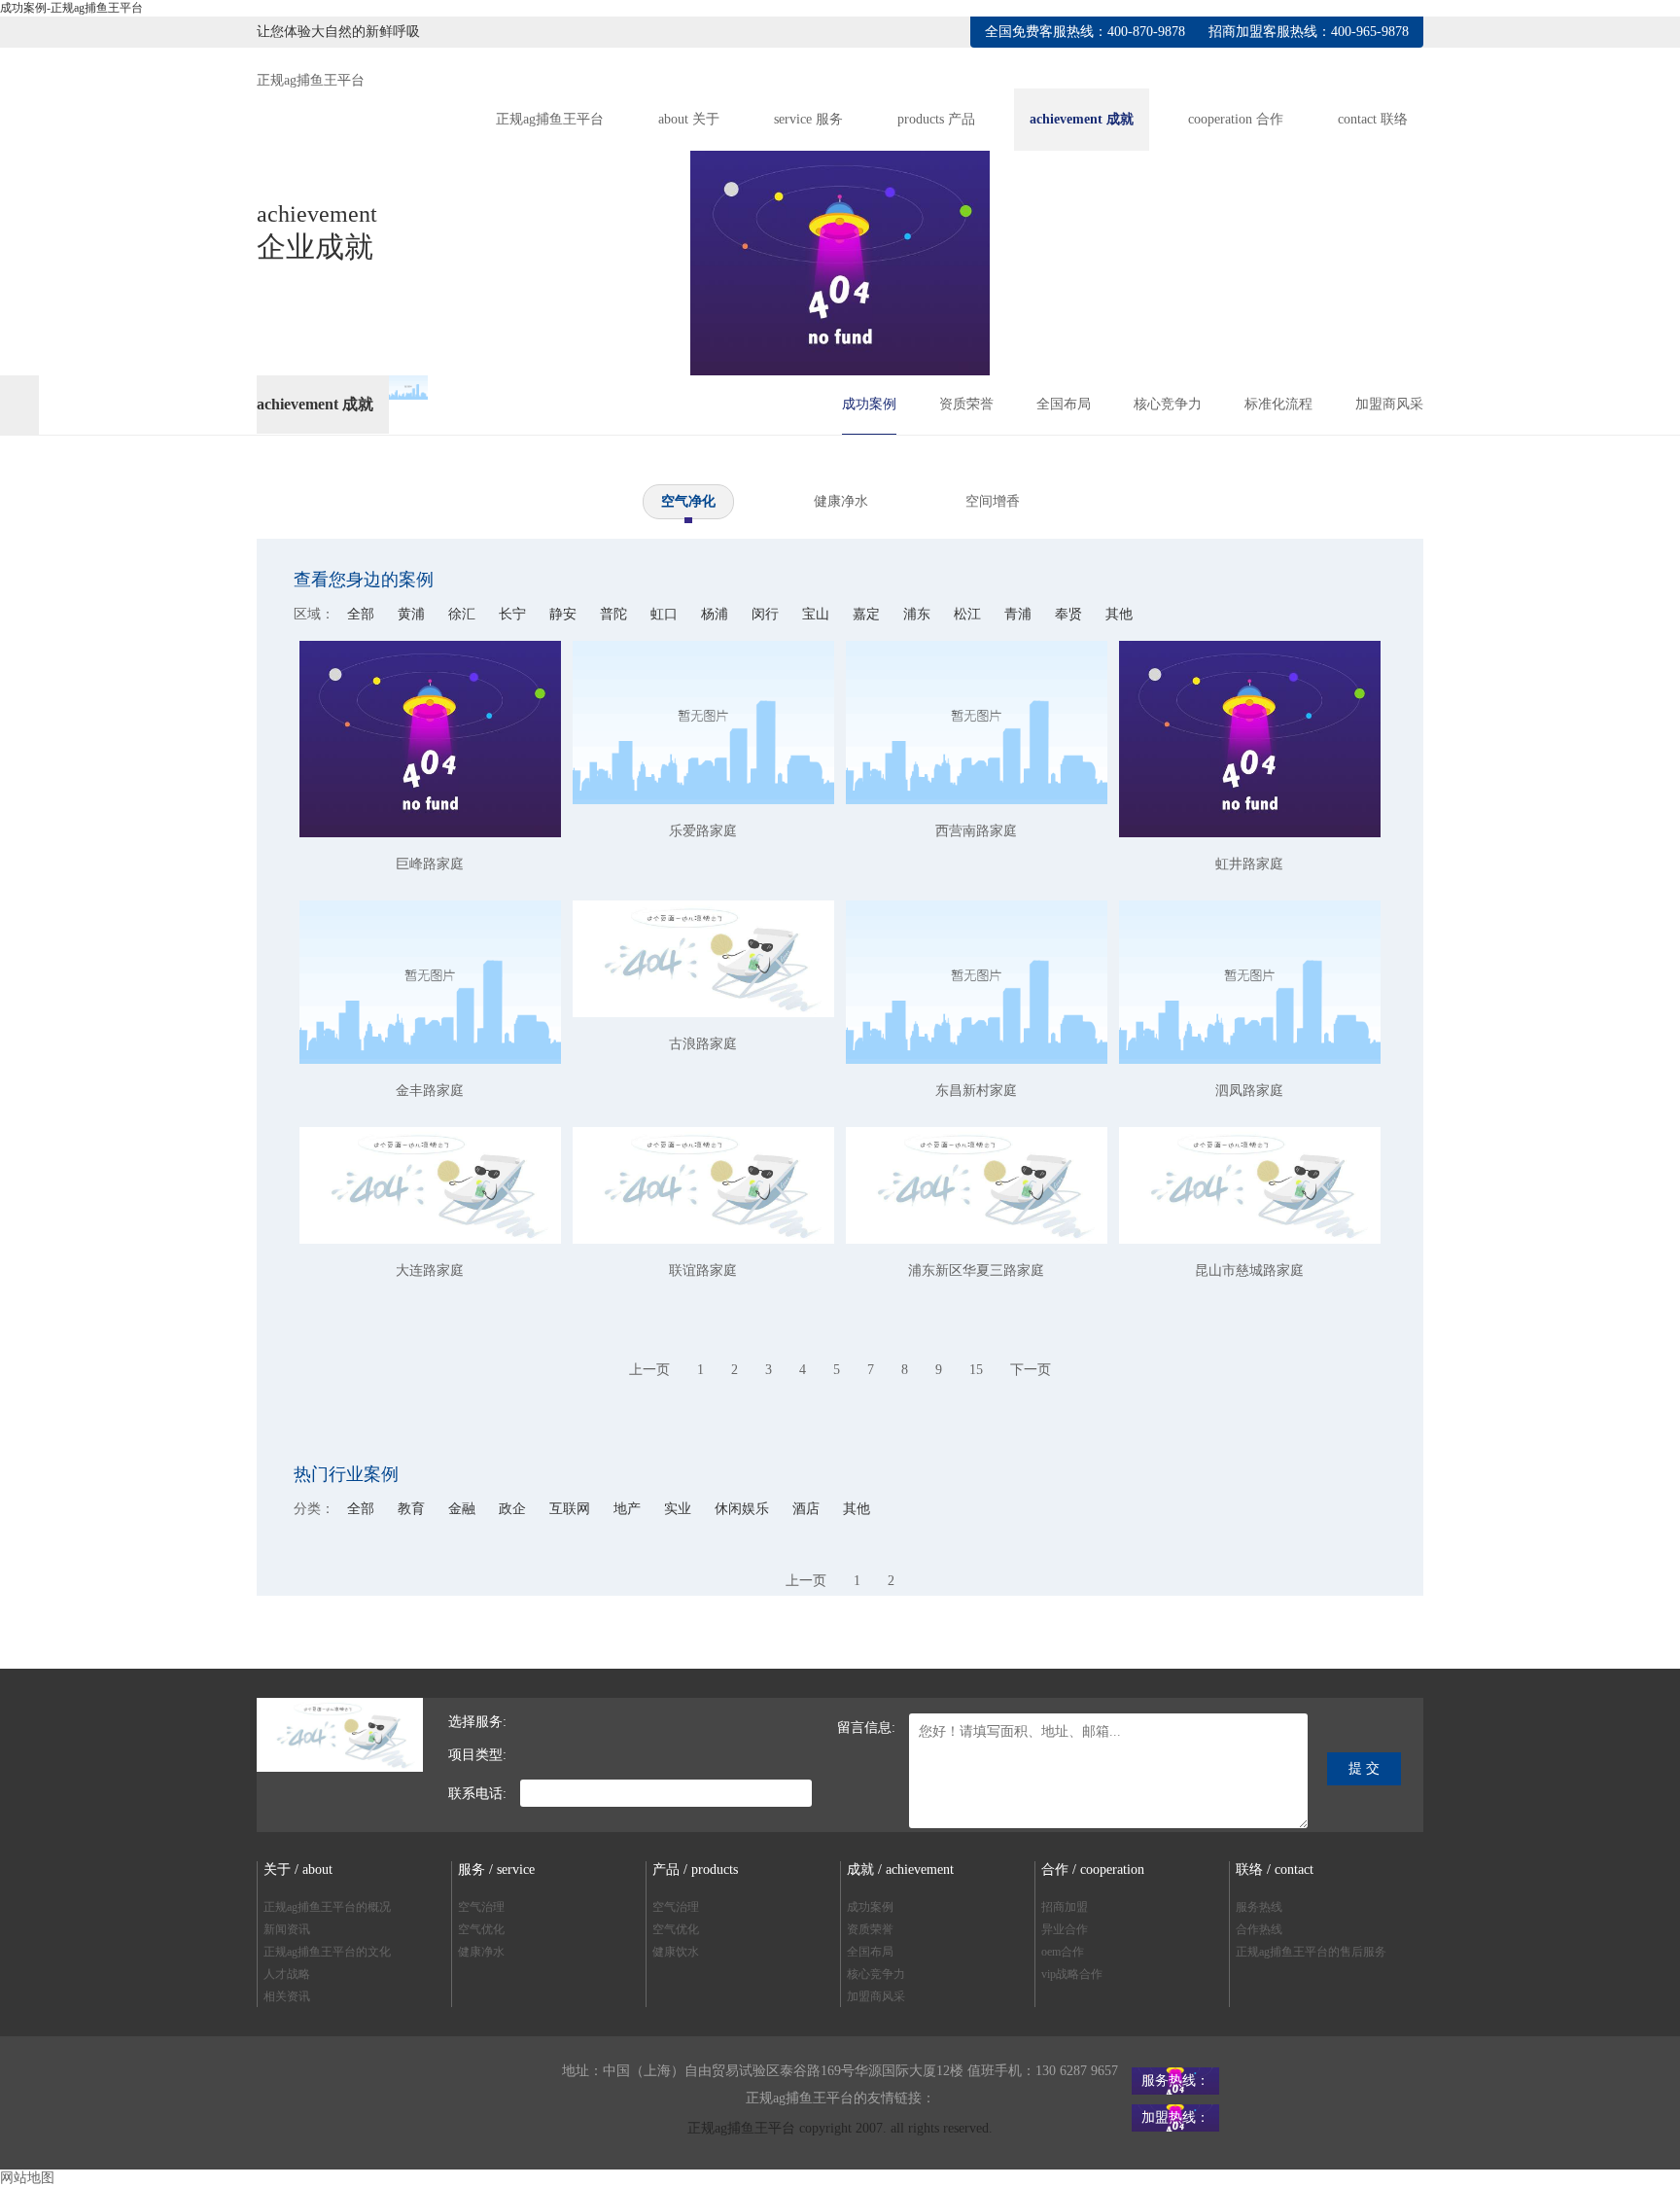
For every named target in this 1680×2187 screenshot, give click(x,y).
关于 (689, 119)
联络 (1373, 119)
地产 (629, 1509)
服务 (808, 119)
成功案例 (869, 404)
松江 (969, 614)
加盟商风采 (1389, 404)
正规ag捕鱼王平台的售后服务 (1311, 1952)
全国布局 (1064, 404)
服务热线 (1259, 1907)
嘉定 (868, 614)
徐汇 (464, 614)
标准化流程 (1278, 404)
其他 (1119, 614)
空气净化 (688, 501)
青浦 (1020, 614)
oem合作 (1063, 1952)
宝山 (818, 614)
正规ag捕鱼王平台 (311, 80)
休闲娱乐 (744, 1509)
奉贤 (1070, 614)
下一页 (1031, 1370)
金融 (464, 1509)
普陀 (615, 614)
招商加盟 (1065, 1907)
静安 (565, 614)
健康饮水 (676, 1952)
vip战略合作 (1072, 1974)
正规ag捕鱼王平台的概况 (327, 1907)
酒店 (808, 1509)
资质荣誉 (966, 404)
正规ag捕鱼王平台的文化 (327, 1952)
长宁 (514, 614)
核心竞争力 (1168, 404)
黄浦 (413, 614)
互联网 (572, 1509)
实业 (680, 1509)
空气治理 (481, 1907)
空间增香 (993, 501)
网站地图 (27, 2178)
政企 (514, 1509)
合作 (1236, 119)
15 (976, 1370)
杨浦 (717, 614)
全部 (361, 614)
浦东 (919, 614)
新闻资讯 (287, 1929)
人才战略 (287, 1974)
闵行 (767, 614)
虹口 (666, 614)
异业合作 (1065, 1929)
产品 (936, 119)
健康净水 (841, 501)
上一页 (649, 1370)
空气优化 (481, 1929)
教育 (413, 1509)
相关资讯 (287, 1996)
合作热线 (1259, 1929)
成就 (1082, 119)
